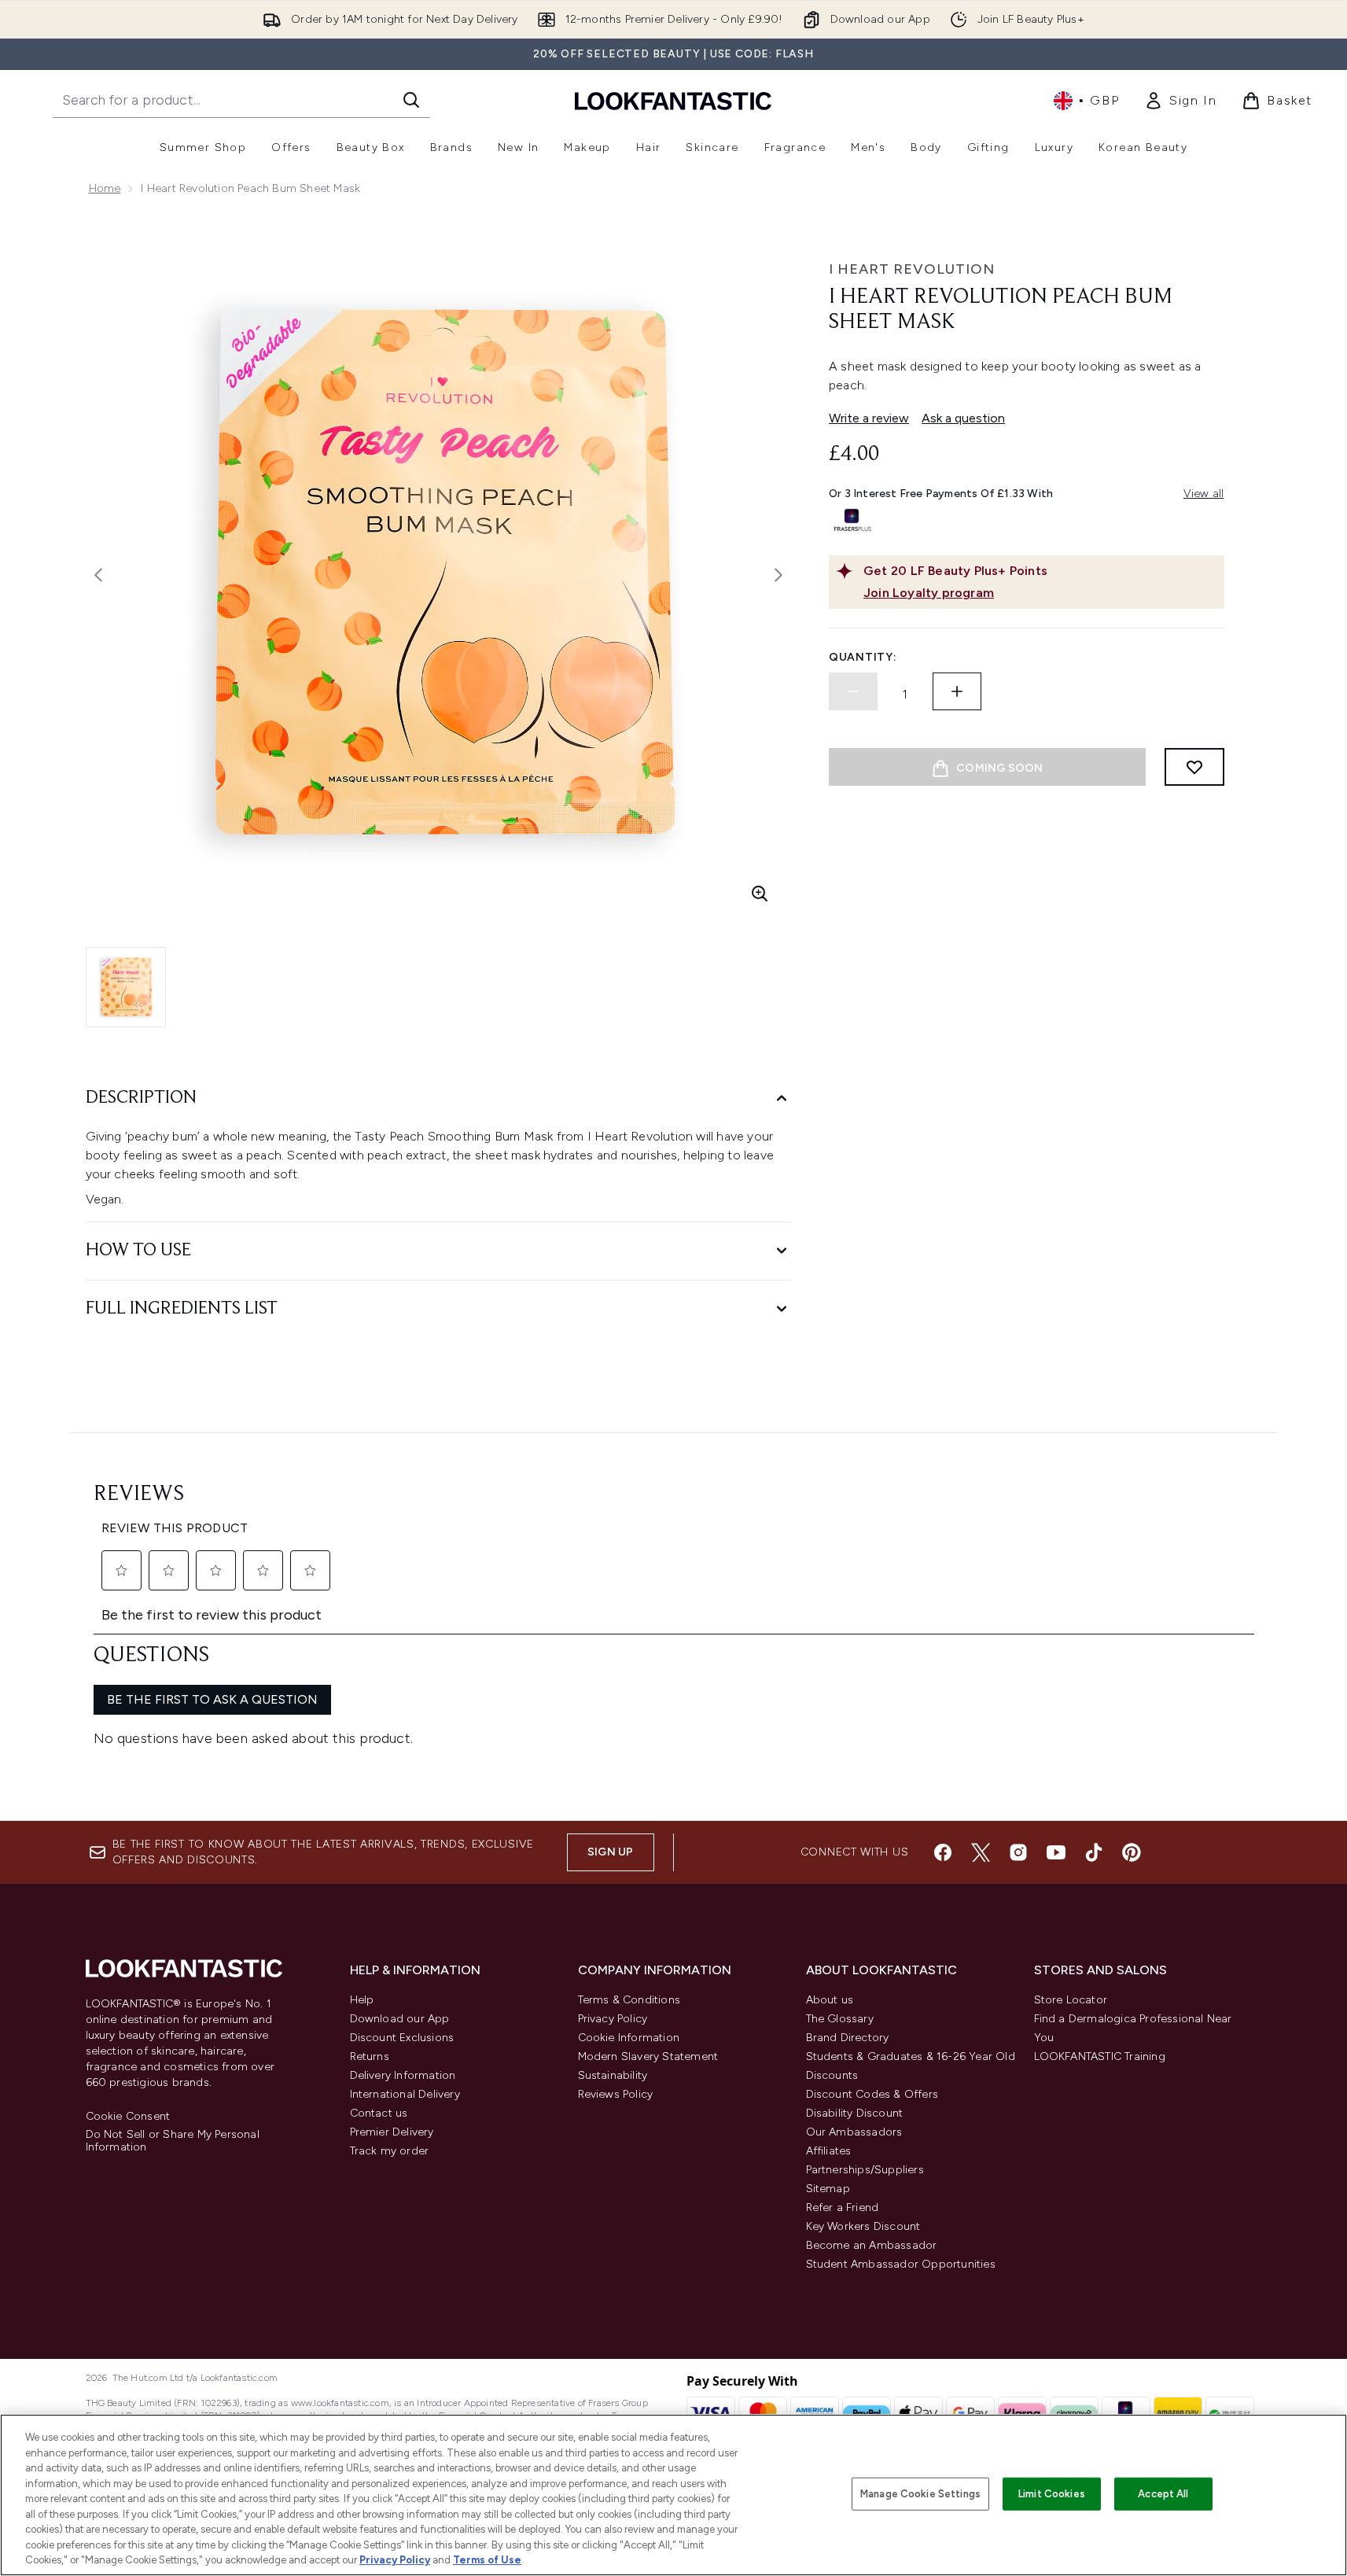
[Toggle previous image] (98, 575)
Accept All (1163, 2494)
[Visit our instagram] (1018, 1852)
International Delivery (405, 2094)
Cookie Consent (128, 2117)
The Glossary (840, 2019)
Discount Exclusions (402, 2038)
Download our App (400, 2019)
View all (1204, 494)
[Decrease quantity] (853, 691)
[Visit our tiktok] (1094, 1852)
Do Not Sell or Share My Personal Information (173, 2141)
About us (830, 2000)
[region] (673, 2495)
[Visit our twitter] (981, 1852)
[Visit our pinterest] (1132, 1852)
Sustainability (613, 2075)
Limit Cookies (1052, 2494)
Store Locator (1071, 2000)
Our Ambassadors (854, 2132)
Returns (370, 2056)
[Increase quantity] (957, 691)
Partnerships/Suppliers (865, 2170)
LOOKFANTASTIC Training (1100, 2056)
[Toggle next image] (778, 575)
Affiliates (829, 2151)
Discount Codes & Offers (872, 2094)
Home (105, 188)
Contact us (379, 2113)
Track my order (390, 2151)
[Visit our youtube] (1056, 1852)
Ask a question (963, 418)
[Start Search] (411, 100)
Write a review (869, 418)
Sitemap (828, 2189)
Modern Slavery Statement (648, 2056)
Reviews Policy (616, 2094)
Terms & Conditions (629, 2000)
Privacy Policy (613, 2019)
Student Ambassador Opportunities (901, 2264)
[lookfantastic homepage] (673, 100)
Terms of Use (487, 2560)
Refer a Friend (843, 2207)
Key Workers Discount (863, 2226)
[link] (1180, 101)
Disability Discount (855, 2113)
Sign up (610, 1852)
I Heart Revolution (912, 269)
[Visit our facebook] (943, 1852)
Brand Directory (848, 2038)
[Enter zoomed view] (760, 894)
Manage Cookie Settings (920, 2494)
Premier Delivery (392, 2132)
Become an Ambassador (872, 2245)
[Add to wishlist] (1194, 767)
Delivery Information (403, 2075)
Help (362, 2000)
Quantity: (863, 657)
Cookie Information (629, 2038)
